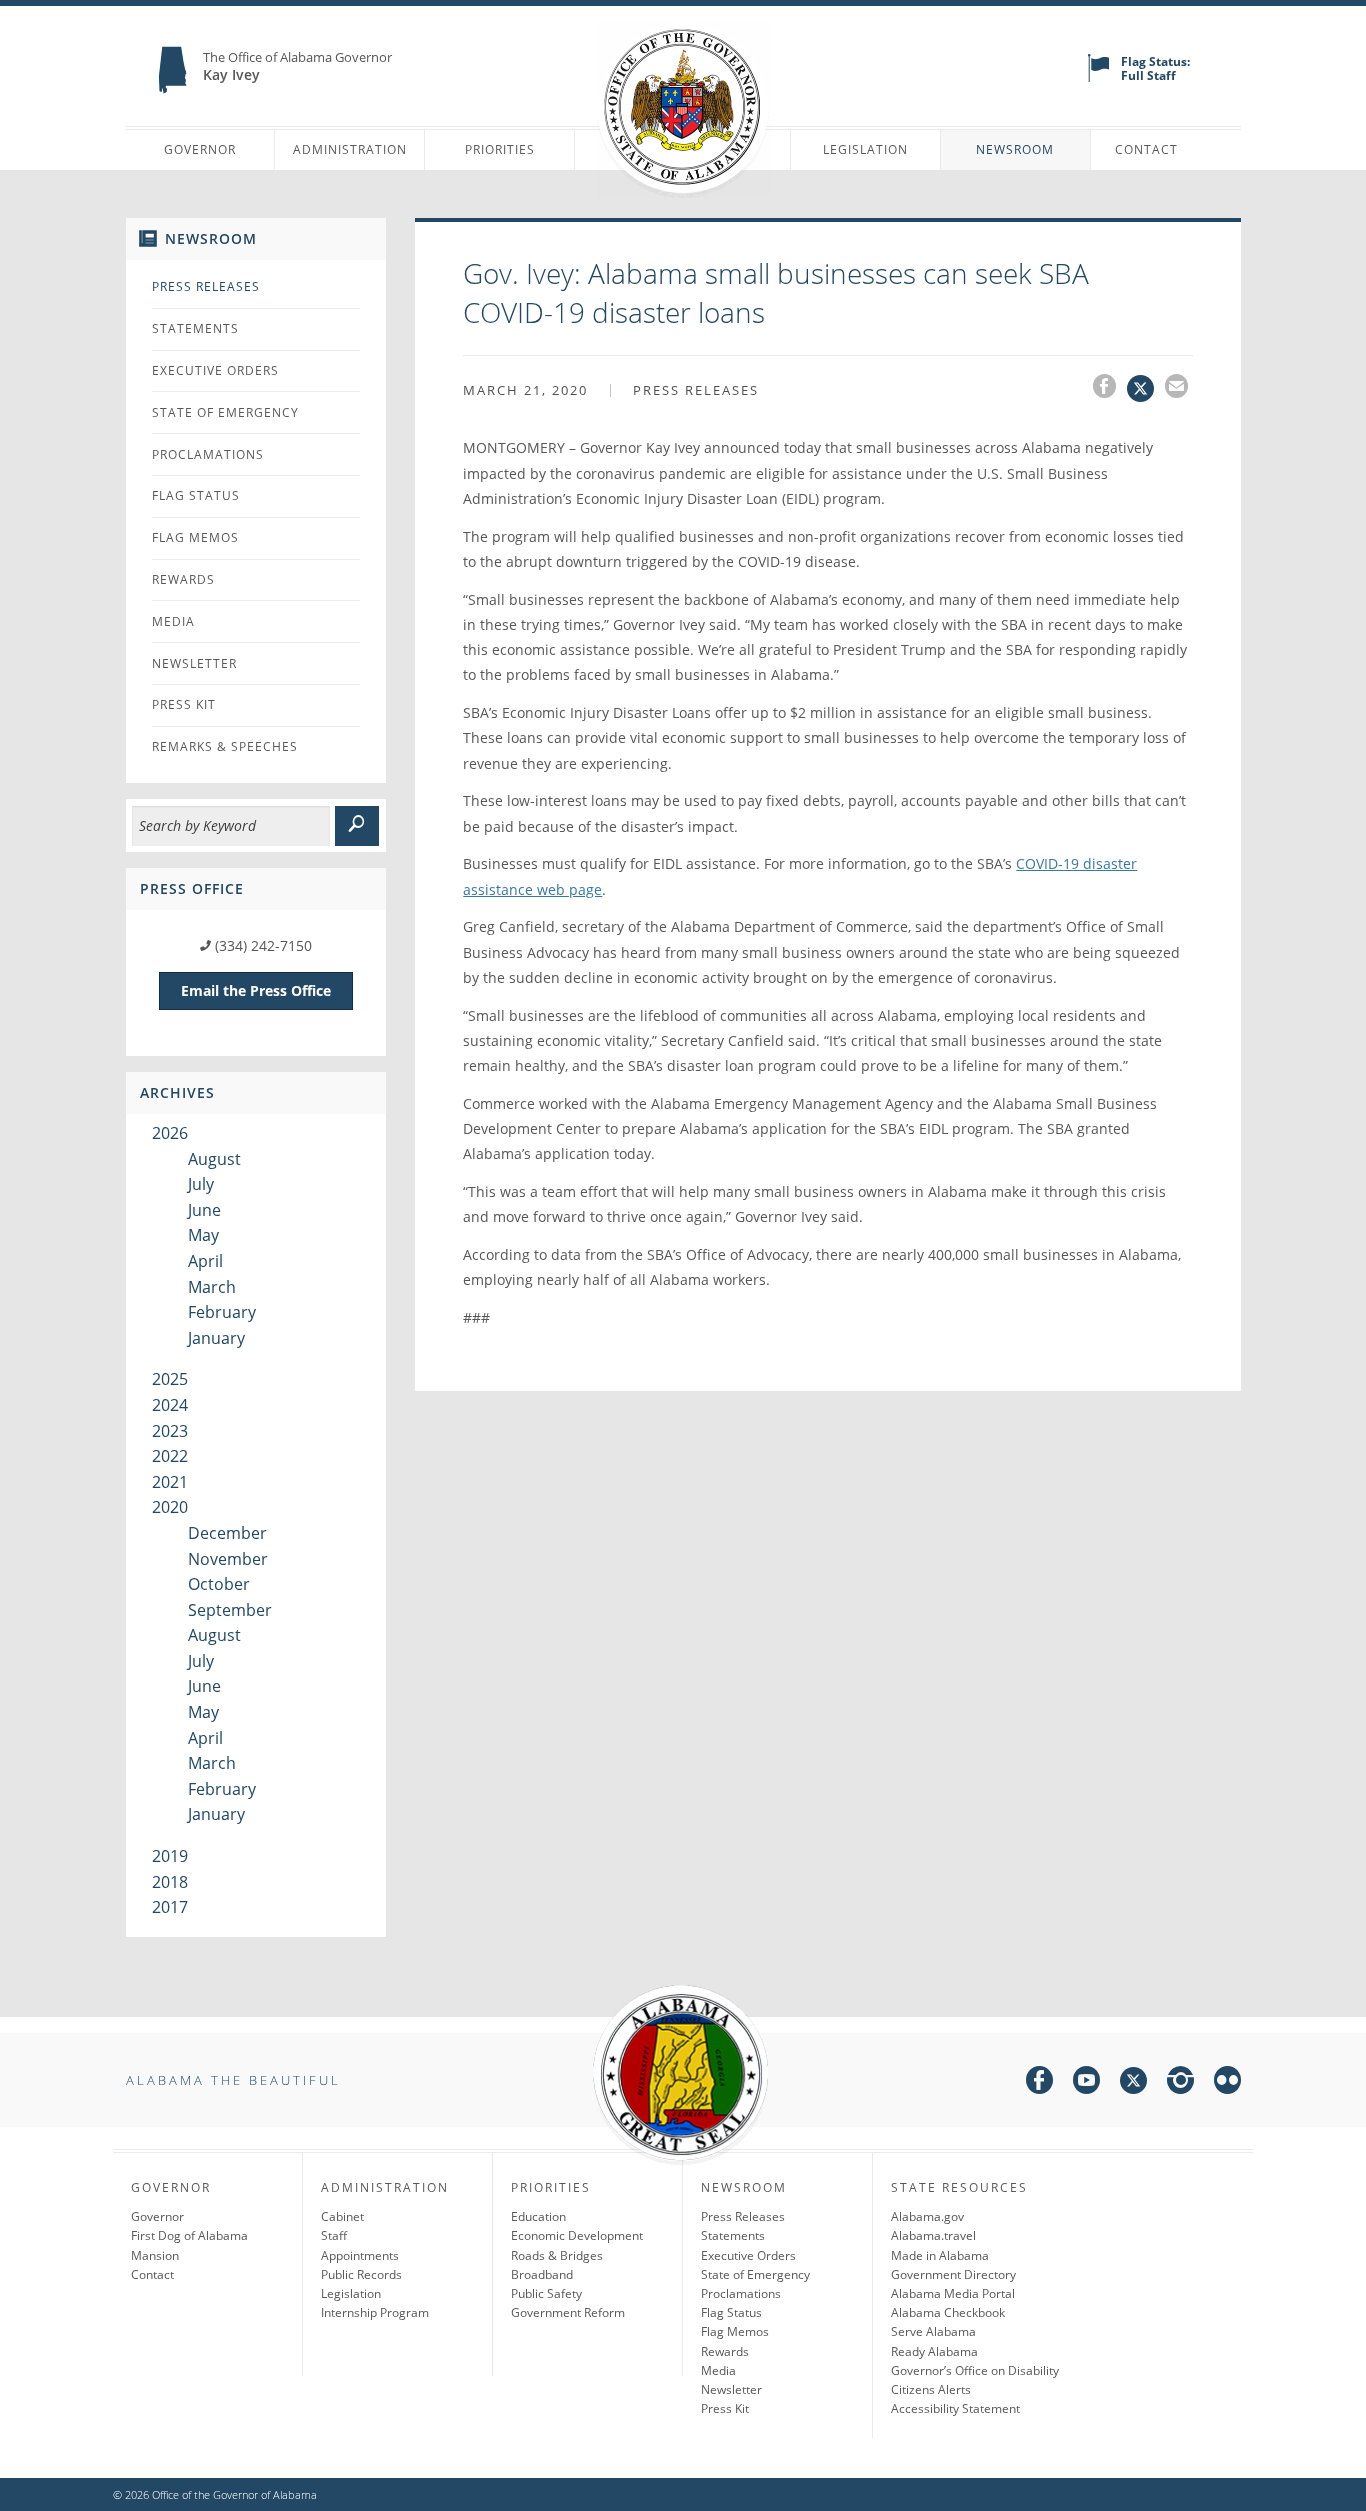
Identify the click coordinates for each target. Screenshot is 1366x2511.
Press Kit (184, 704)
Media (173, 621)
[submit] (357, 826)
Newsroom (1015, 149)
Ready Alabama (934, 2351)
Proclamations (208, 454)
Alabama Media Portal (953, 2293)
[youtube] (1086, 2083)
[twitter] (1133, 2083)
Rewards (183, 579)
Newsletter (194, 663)
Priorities (500, 149)
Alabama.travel (933, 2235)
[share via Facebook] (1110, 389)
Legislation (865, 149)
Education (538, 2216)
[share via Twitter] (1146, 389)
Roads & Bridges (557, 2255)
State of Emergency (225, 412)
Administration (350, 149)
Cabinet (342, 2216)
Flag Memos (195, 537)
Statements (195, 328)
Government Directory (953, 2274)
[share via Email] (1179, 389)
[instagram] (1180, 2083)
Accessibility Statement (955, 2408)
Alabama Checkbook (948, 2312)
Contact (1146, 149)
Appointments (360, 2255)
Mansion (155, 2255)
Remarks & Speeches (225, 746)
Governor (200, 149)
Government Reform (568, 2312)
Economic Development (577, 2235)
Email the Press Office (256, 990)
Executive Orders (215, 370)
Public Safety (546, 2293)
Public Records (361, 2274)
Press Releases (206, 286)
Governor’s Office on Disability (975, 2370)
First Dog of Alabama (189, 2235)
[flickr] (1227, 2083)
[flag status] (1098, 77)
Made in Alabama (940, 2255)
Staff (334, 2235)
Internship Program (375, 2312)
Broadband (542, 2274)
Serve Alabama (933, 2331)
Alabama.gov (927, 2216)
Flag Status (196, 495)
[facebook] (1039, 2083)
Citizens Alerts (931, 2389)
